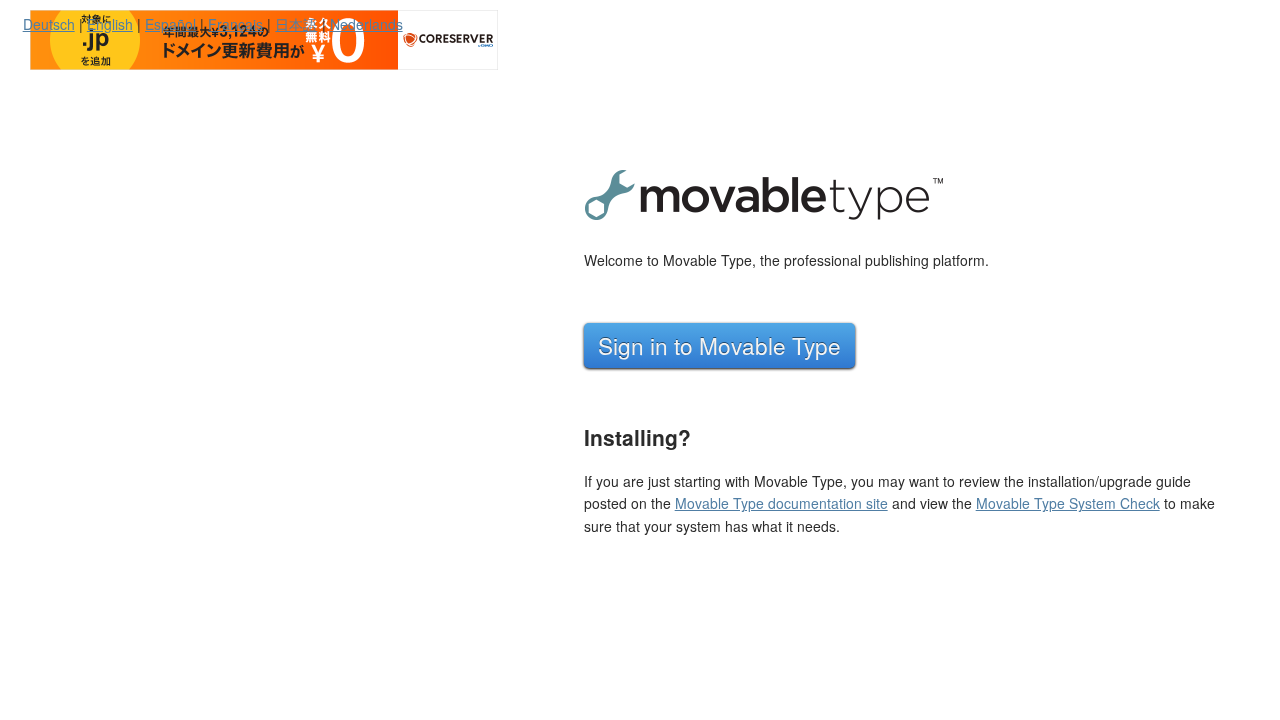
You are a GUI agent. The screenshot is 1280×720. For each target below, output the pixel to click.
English (110, 24)
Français (235, 24)
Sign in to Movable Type (719, 345)
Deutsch (49, 24)
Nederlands (366, 24)
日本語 (296, 24)
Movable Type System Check (1068, 503)
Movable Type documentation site (781, 503)
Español (170, 24)
